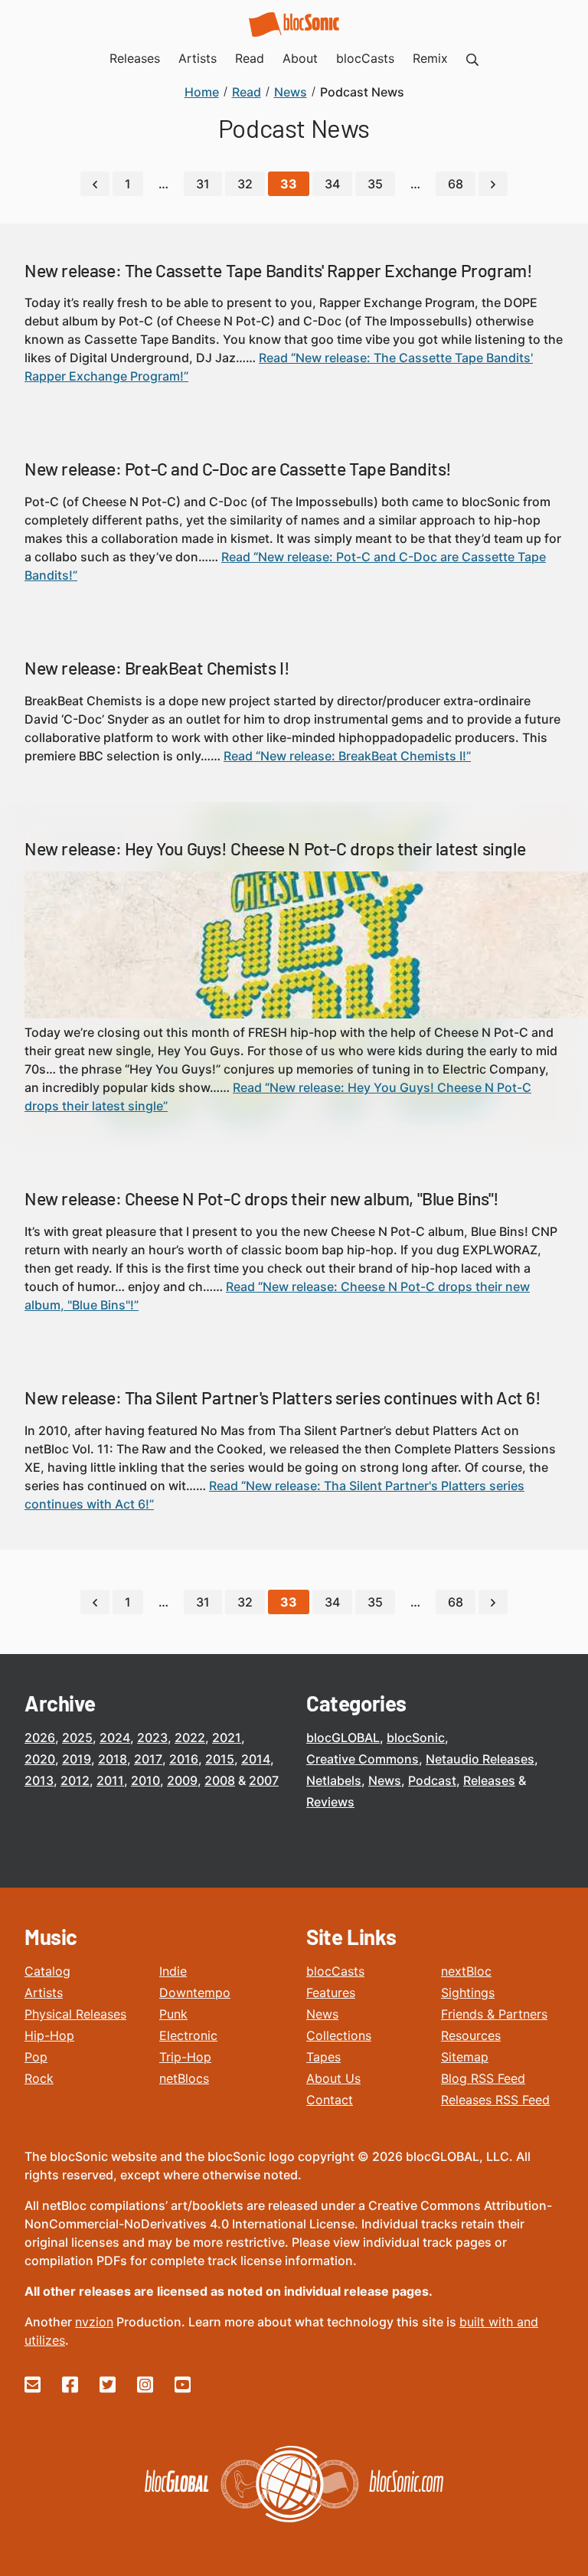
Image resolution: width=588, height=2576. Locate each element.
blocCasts (335, 1971)
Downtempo (195, 1992)
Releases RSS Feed (495, 2100)
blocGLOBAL (343, 1737)
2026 (40, 1737)
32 (245, 184)
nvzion (94, 2322)
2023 (152, 1737)
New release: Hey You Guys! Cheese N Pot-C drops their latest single (275, 848)
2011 (110, 1780)
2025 (77, 1737)
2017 (148, 1759)
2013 (39, 1780)
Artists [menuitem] (198, 58)
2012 (75, 1780)
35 (375, 184)
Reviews (330, 1802)
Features (331, 1992)
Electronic (188, 2035)
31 (203, 184)
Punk (173, 2014)
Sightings (468, 1992)
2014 (256, 1759)
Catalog (47, 1971)
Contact (330, 2100)
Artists (44, 1992)
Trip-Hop (185, 2057)
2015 (220, 1759)
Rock (39, 2078)
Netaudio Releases (480, 1759)
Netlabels (334, 1780)
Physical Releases (75, 2014)
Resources (471, 2035)
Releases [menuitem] (135, 58)
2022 (190, 1737)
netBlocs (184, 2078)
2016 (184, 1759)
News (385, 1780)
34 (332, 184)
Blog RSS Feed (483, 2078)
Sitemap (465, 2057)
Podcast (432, 1780)
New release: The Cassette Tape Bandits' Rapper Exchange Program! (278, 270)
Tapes (323, 2057)
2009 (182, 1780)
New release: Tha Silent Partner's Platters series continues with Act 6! (283, 1398)
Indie (173, 1971)
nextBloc (466, 1971)
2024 (115, 1737)
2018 (113, 1759)
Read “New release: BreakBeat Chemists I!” (347, 756)
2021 (227, 1737)
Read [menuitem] (250, 58)
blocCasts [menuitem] (365, 58)
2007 (264, 1780)
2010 (145, 1780)
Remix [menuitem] (430, 58)
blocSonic (416, 1737)
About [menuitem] (300, 58)
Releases (489, 1780)
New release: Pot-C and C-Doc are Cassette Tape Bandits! (238, 469)
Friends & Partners (494, 2014)
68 (456, 184)
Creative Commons (363, 1759)
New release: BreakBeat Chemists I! (157, 668)
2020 (40, 1759)
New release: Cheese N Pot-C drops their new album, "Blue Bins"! (262, 1198)
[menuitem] (472, 58)
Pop (36, 2057)
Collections (339, 2035)
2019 (77, 1759)
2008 (220, 1780)
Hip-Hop (49, 2035)
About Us (333, 2078)
